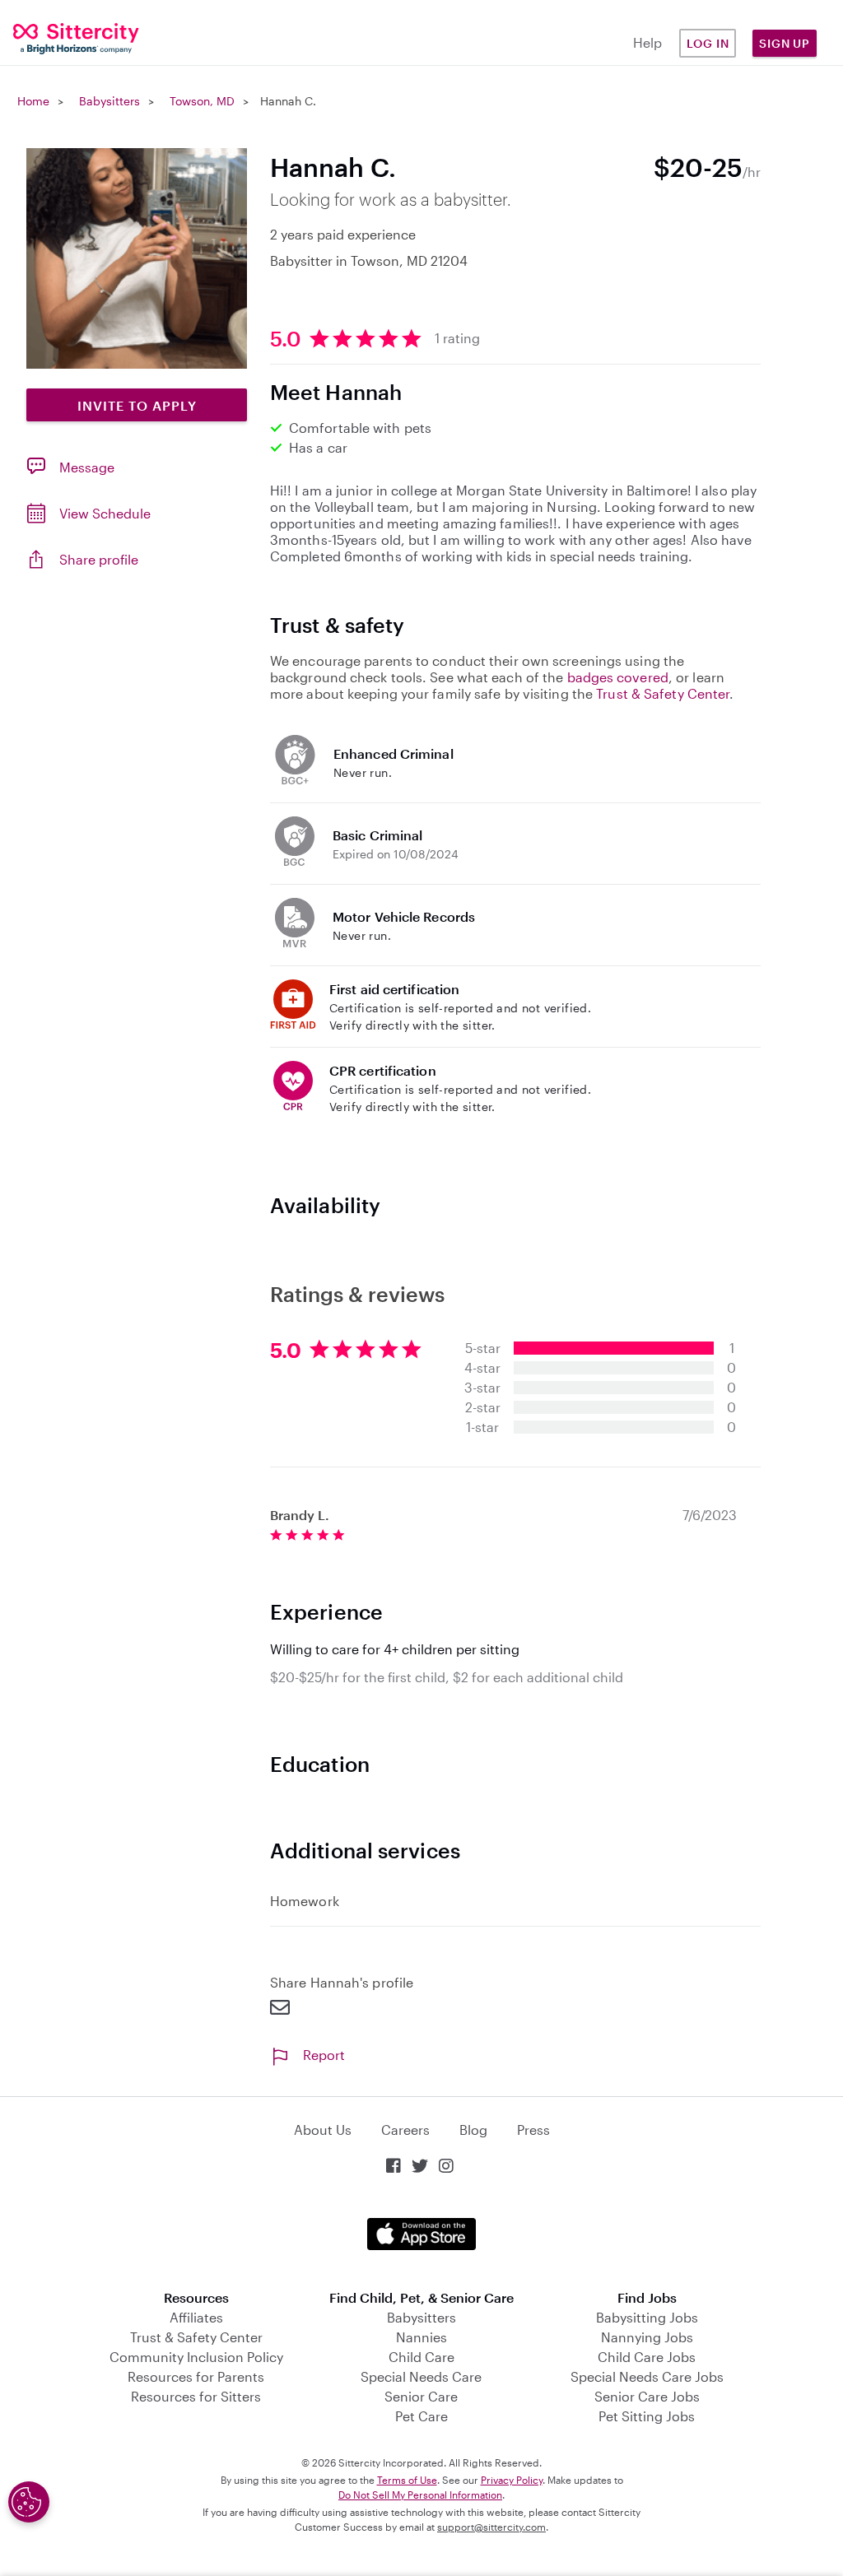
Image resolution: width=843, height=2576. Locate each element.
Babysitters (109, 101)
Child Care (421, 2357)
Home (33, 101)
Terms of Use (407, 2480)
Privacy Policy (512, 2480)
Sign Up (785, 43)
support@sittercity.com (491, 2527)
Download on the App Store (421, 2234)
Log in (708, 43)
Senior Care (421, 2396)
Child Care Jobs (647, 2357)
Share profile (99, 559)
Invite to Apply (137, 405)
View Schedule (105, 513)
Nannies (421, 2337)
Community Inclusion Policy (196, 2357)
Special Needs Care (421, 2376)
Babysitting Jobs (647, 2317)
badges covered (618, 677)
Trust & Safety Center (663, 693)
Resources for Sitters (196, 2396)
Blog (473, 2130)
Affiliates (196, 2317)
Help (647, 42)
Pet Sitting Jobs (647, 2416)
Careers (405, 2130)
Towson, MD (202, 101)
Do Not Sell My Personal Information (420, 2495)
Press (533, 2130)
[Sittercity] (70, 37)
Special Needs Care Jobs (647, 2376)
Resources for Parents (196, 2376)
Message (87, 467)
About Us (323, 2130)
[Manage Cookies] (29, 2502)
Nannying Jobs (647, 2337)
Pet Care (421, 2416)
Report (324, 2055)
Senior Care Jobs (647, 2396)
